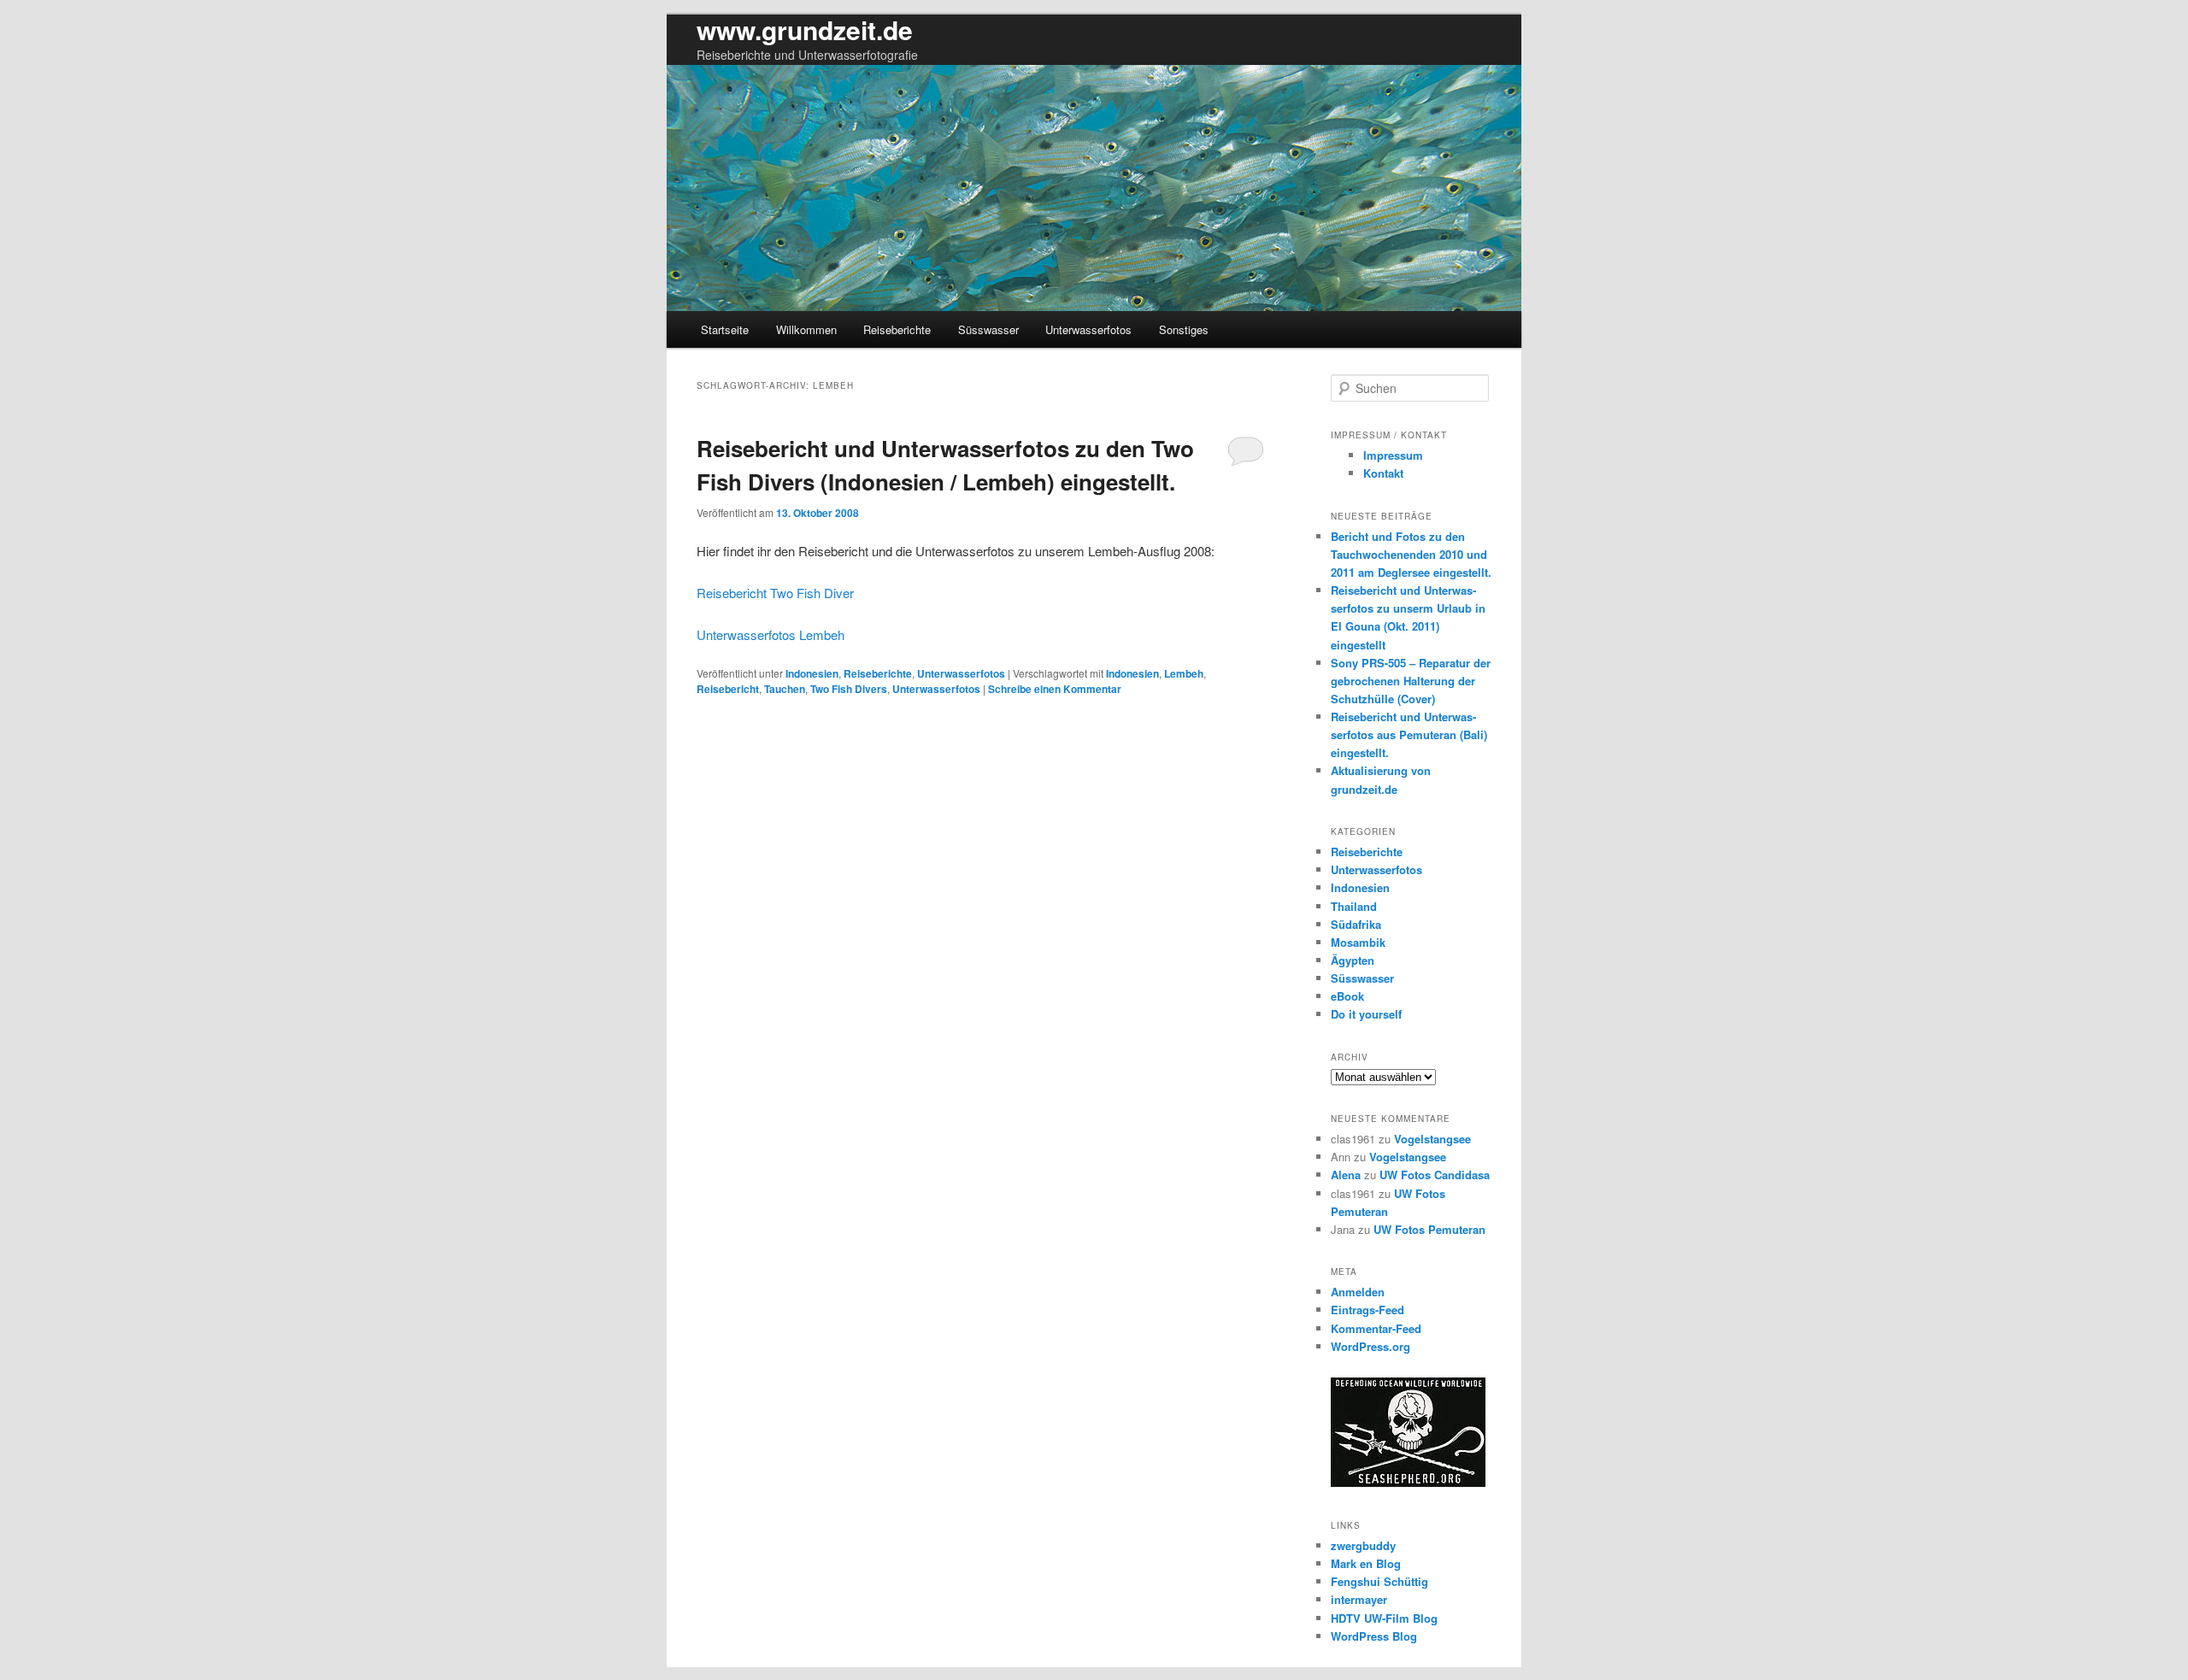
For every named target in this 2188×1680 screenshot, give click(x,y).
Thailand (1354, 906)
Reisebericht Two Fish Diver (775, 593)
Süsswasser (988, 329)
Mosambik (1358, 942)
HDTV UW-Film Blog (1384, 1618)
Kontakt (1383, 473)
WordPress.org (1370, 1346)
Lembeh (1184, 673)
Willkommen (806, 329)
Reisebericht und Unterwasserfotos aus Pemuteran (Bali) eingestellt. (1409, 734)
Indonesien (812, 673)
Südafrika (1356, 924)
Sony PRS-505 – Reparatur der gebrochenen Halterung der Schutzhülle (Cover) (1411, 681)
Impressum (1393, 455)
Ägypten (1353, 960)
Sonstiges (1184, 329)
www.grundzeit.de (805, 29)
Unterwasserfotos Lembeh (771, 634)
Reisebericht (728, 689)
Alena (1346, 1175)
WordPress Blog (1374, 1636)
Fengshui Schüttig (1379, 1581)
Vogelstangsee (1432, 1139)
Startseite (725, 329)
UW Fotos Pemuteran (1429, 1229)
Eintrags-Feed (1367, 1310)
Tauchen (785, 689)
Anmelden (1358, 1292)
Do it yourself (1366, 1014)
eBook (1347, 996)
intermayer (1359, 1599)
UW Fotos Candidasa (1435, 1175)
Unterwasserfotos (1088, 329)
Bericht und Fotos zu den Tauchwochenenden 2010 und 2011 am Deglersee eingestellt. (1411, 554)
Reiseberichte (897, 329)
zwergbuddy (1363, 1545)
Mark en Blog (1366, 1563)
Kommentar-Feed (1376, 1328)
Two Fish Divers (849, 689)
